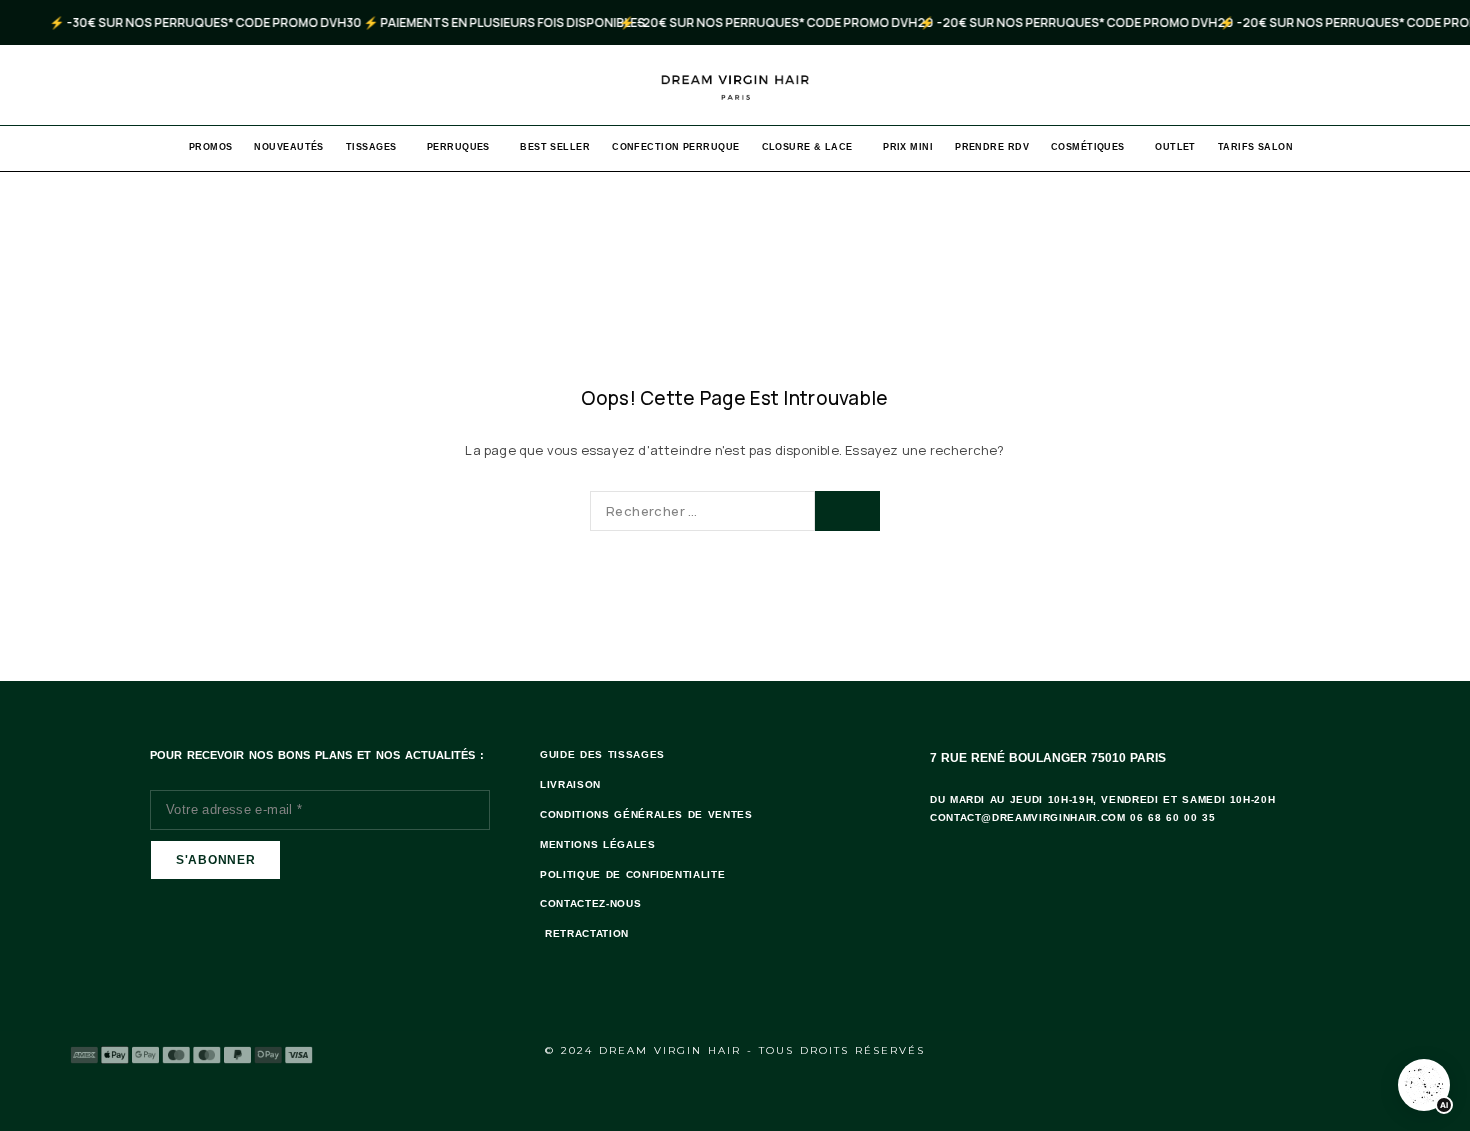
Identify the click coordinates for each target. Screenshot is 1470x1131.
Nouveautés (288, 147)
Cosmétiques (1088, 147)
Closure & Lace (807, 147)
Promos (211, 147)
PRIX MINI (908, 147)
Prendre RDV (992, 147)
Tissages (371, 147)
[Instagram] (1391, 1050)
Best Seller (555, 147)
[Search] (1398, 85)
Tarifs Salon (1255, 147)
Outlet (1175, 147)
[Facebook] (1337, 1050)
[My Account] (1364, 85)
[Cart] (1432, 85)
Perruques (458, 147)
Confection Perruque (675, 147)
